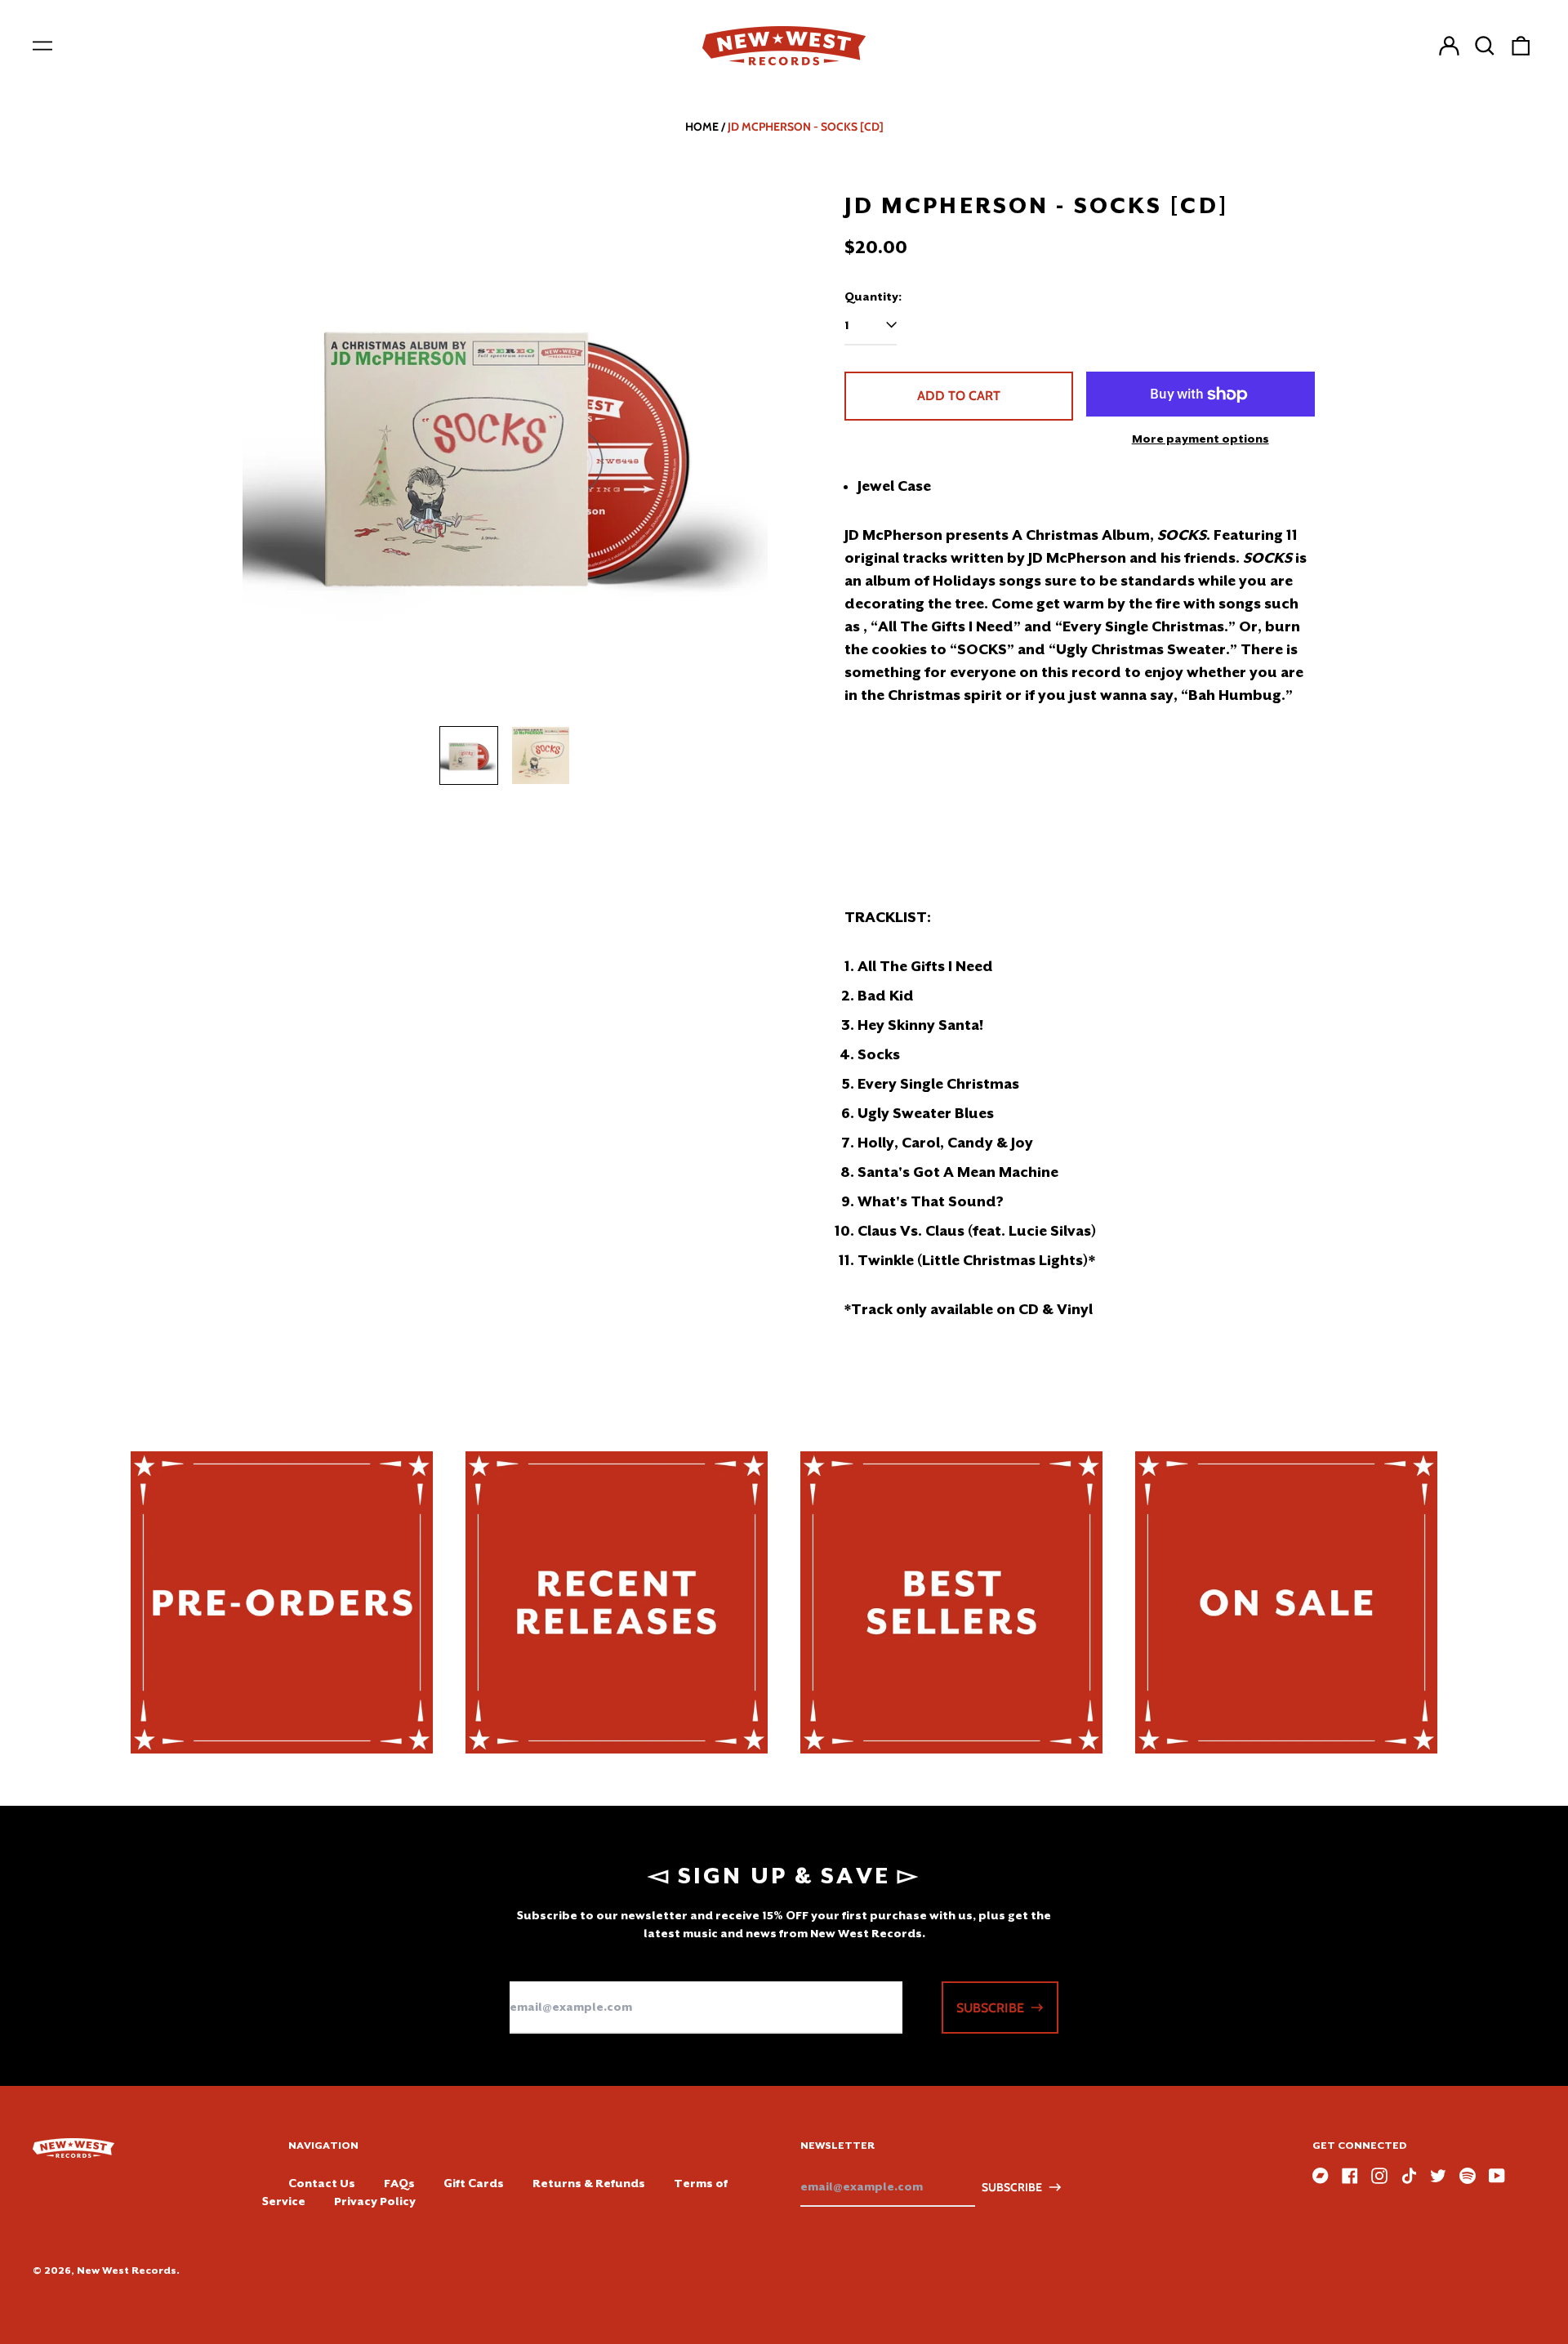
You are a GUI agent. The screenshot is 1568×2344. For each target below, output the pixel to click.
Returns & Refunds (589, 2183)
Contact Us (322, 2183)
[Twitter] (1438, 2176)
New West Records (127, 2270)
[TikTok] (1409, 2176)
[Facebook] (1350, 2176)
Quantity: (873, 296)
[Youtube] (1497, 2176)
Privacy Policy (375, 2201)
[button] (1485, 46)
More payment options (1200, 439)
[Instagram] (1379, 2176)
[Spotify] (1468, 2176)
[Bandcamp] (1321, 2176)
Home (702, 127)
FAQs (399, 2183)
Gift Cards (474, 2183)
